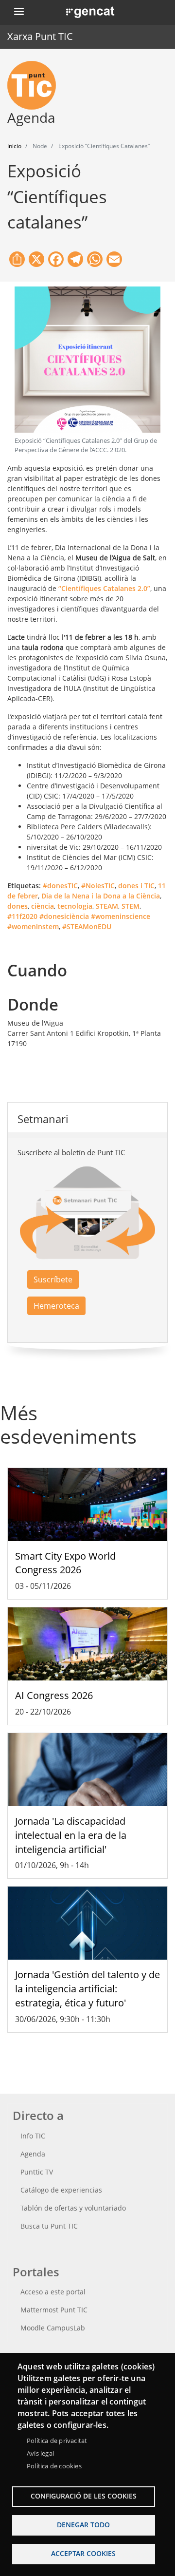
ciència (43, 906)
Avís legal (40, 2453)
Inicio (14, 146)
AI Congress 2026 (54, 1695)
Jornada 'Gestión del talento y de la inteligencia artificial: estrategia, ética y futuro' (87, 1989)
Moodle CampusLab (53, 2328)
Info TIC (33, 2136)
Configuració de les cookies (84, 2496)
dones (17, 906)
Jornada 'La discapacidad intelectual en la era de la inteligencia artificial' (71, 1835)
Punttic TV (37, 2172)
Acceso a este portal (53, 2292)
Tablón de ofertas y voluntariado (73, 2208)
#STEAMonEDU (87, 926)
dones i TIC (136, 886)
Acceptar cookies (83, 2553)
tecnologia (75, 906)
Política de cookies (54, 2466)
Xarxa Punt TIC (40, 36)
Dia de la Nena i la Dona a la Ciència (101, 896)
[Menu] (18, 12)
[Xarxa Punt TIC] (35, 85)
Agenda (33, 2154)
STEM (131, 906)
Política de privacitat (57, 2441)
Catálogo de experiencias (61, 2190)
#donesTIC (60, 886)
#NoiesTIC (98, 886)
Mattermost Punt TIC (54, 2310)
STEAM (107, 906)
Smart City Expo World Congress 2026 (65, 1563)
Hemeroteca (56, 1306)
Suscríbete (53, 1279)
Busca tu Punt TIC (49, 2226)
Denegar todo (83, 2525)
